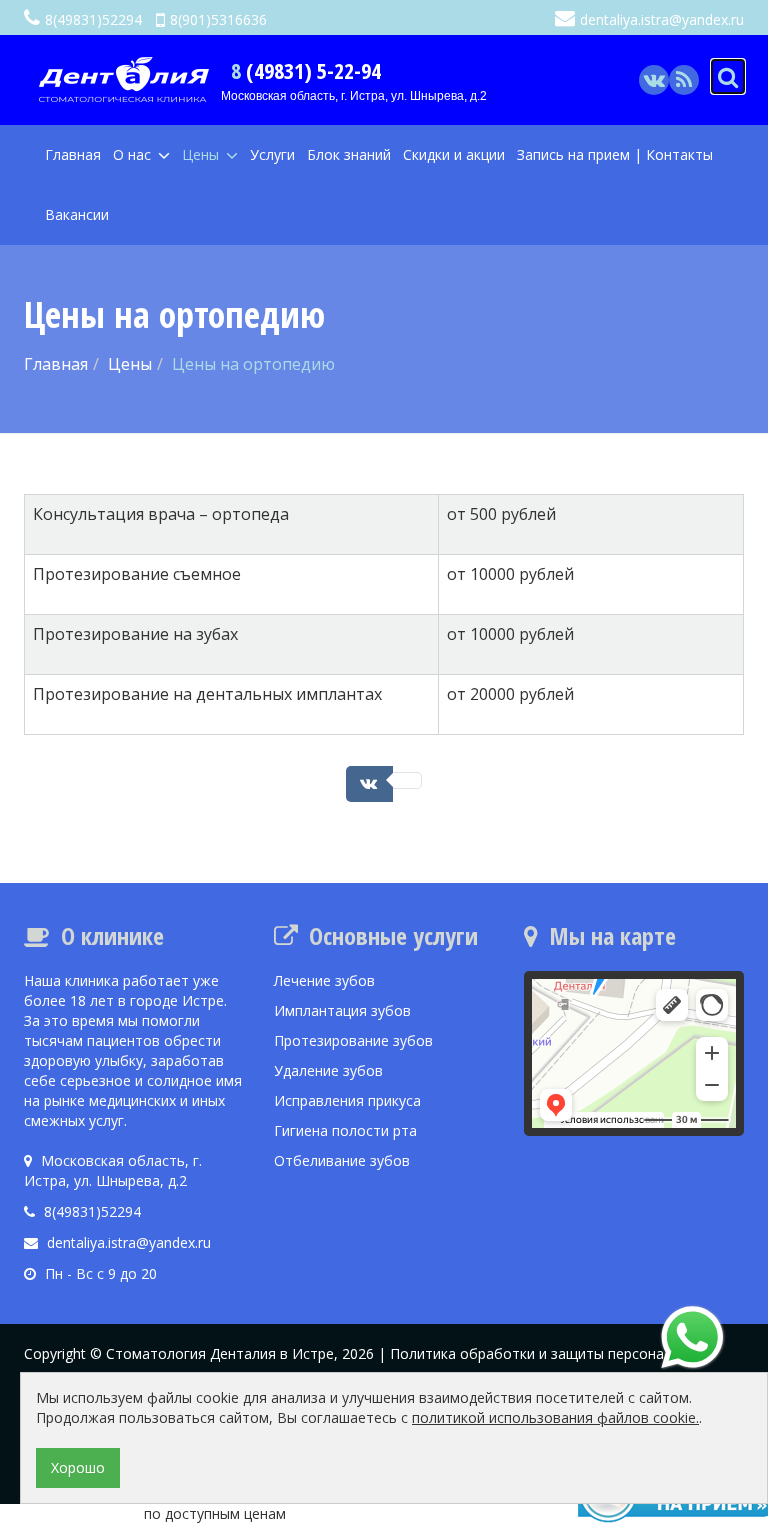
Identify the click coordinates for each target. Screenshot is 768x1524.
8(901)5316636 (218, 19)
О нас (134, 154)
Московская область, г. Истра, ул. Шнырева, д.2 (354, 96)
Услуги (272, 154)
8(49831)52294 (93, 19)
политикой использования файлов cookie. (555, 1417)
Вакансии (77, 214)
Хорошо (78, 1467)
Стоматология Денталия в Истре (220, 1353)
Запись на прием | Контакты (615, 154)
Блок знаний (349, 154)
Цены (202, 154)
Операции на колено (70, 1513)
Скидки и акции (454, 154)
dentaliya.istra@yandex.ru (662, 19)
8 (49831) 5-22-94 (306, 70)
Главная (73, 154)
